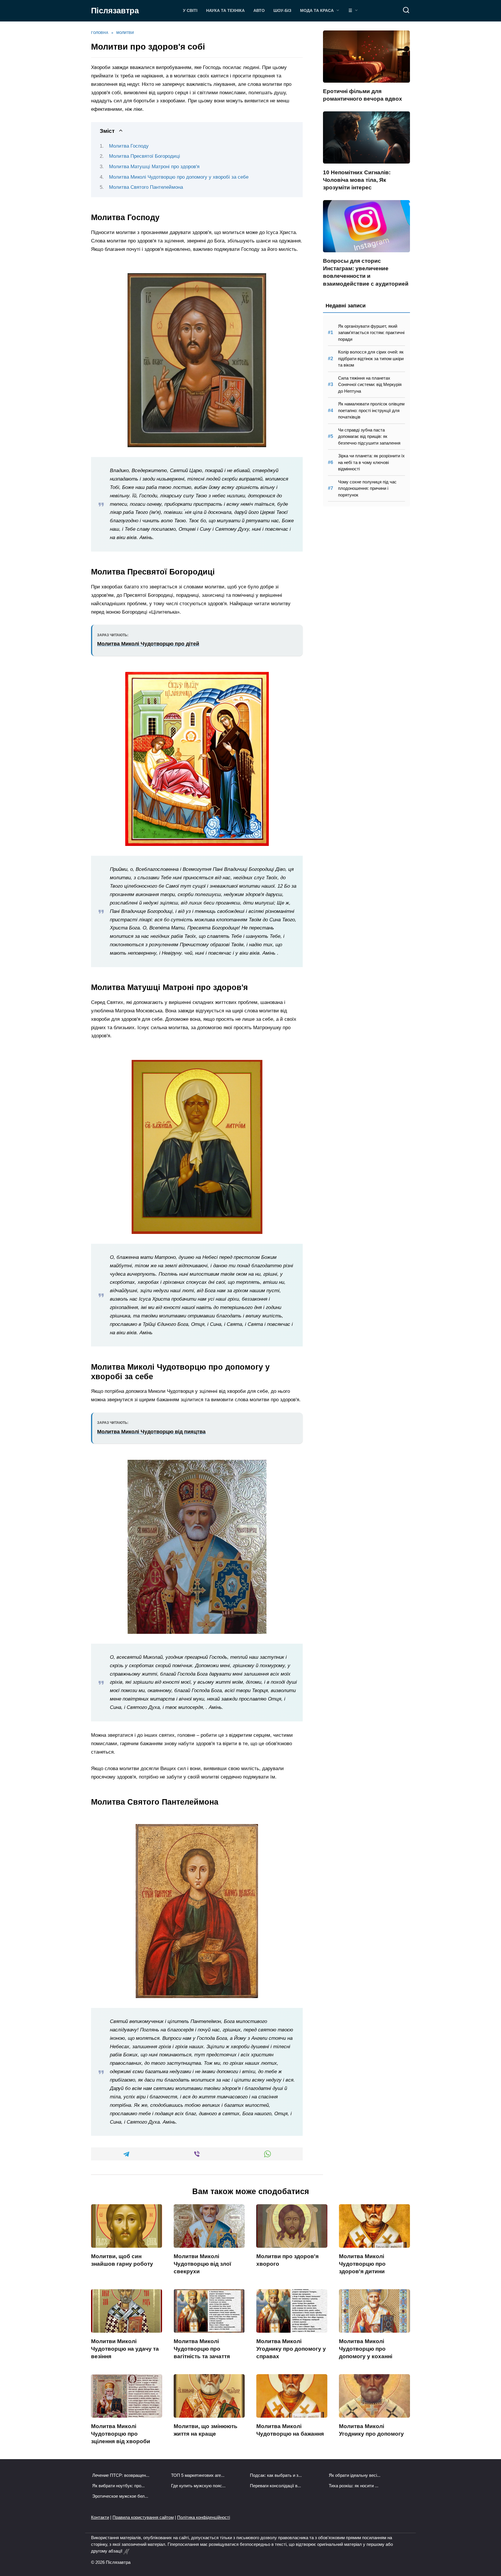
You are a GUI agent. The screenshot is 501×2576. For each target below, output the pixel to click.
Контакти (100, 2517)
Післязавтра (115, 11)
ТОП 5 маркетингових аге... (198, 2475)
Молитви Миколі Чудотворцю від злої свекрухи (202, 2264)
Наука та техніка (225, 11)
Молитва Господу (129, 146)
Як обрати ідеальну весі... (355, 2475)
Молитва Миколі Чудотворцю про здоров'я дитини (362, 2264)
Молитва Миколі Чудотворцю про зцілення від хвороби (121, 2434)
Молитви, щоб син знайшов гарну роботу (122, 2260)
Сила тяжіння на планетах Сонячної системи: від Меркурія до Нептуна (370, 385)
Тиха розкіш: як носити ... (354, 2486)
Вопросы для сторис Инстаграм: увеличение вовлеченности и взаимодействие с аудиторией (366, 272)
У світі (190, 11)
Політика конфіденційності (204, 2517)
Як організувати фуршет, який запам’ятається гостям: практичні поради (371, 333)
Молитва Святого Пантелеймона (146, 187)
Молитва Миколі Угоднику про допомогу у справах (291, 2349)
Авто (259, 11)
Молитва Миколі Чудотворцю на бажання (290, 2430)
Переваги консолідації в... (275, 2486)
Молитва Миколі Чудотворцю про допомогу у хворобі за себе (179, 177)
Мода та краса (317, 11)
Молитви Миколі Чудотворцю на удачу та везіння (125, 2349)
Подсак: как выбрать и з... (276, 2475)
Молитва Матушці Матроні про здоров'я (154, 167)
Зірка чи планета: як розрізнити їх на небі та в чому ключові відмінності (371, 462)
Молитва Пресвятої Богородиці (145, 156)
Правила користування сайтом (143, 2517)
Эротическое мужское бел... (120, 2496)
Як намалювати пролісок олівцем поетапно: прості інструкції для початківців (371, 410)
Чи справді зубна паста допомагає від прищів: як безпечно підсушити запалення (369, 436)
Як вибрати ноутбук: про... (118, 2486)
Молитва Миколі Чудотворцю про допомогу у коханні (366, 2349)
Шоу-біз (282, 11)
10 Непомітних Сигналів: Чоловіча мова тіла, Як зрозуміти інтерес (357, 180)
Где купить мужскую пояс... (198, 2486)
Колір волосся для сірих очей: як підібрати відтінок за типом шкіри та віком (371, 358)
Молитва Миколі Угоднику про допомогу (371, 2430)
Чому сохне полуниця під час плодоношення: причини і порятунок (367, 488)
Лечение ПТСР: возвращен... (121, 2475)
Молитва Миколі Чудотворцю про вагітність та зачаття (202, 2349)
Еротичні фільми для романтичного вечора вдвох (363, 95)
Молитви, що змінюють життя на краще (206, 2430)
